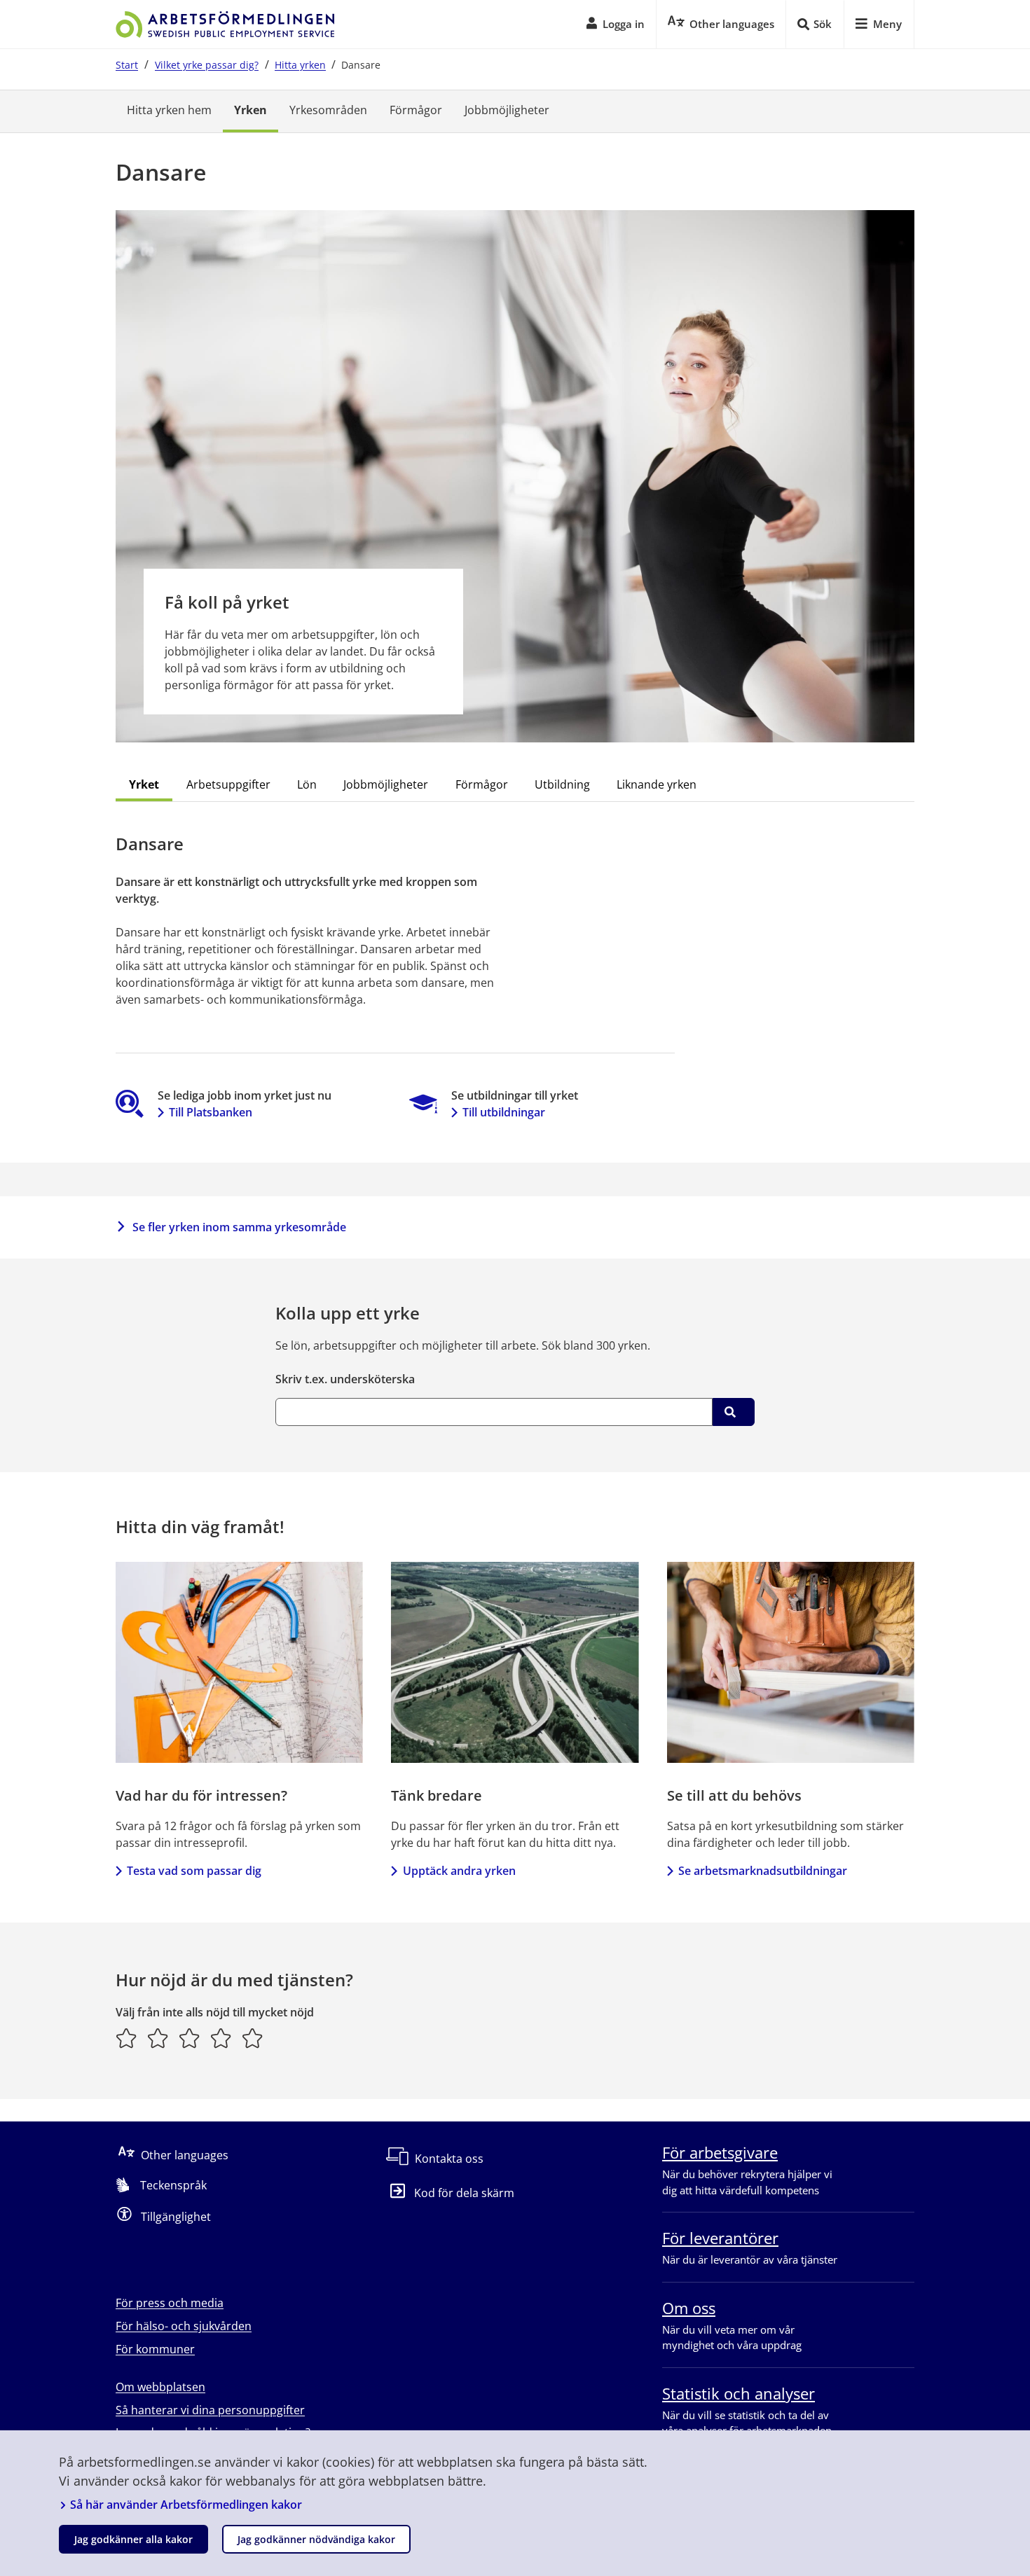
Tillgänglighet (176, 2217)
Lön (307, 784)
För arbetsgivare (720, 2152)
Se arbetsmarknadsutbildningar (763, 1871)
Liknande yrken (657, 784)
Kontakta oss (449, 2159)
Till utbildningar (504, 1112)
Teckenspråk (173, 2185)
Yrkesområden (328, 110)
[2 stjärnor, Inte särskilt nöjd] (158, 2038)
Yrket (144, 784)
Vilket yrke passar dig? (207, 65)
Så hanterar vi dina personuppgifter (210, 2410)
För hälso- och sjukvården (184, 2326)
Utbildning (562, 784)
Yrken (250, 110)
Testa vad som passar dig (194, 1871)
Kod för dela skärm (464, 2193)
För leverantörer (720, 2238)
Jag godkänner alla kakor (133, 2539)
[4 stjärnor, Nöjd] (221, 2038)
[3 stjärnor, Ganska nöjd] (190, 2038)
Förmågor (416, 110)
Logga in (624, 24)
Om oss (689, 2308)
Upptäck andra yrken (459, 1871)
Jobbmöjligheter (507, 110)
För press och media (170, 2303)
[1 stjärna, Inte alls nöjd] (126, 2038)
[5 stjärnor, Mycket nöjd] (253, 2038)
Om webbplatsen (160, 2387)
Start (127, 65)
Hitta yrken (300, 65)
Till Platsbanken (211, 1112)
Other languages (185, 2155)
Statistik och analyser (739, 2393)
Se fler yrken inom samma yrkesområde (239, 1227)
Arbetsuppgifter (228, 784)
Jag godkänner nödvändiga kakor (316, 2539)
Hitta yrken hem (169, 110)
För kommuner (155, 2349)
